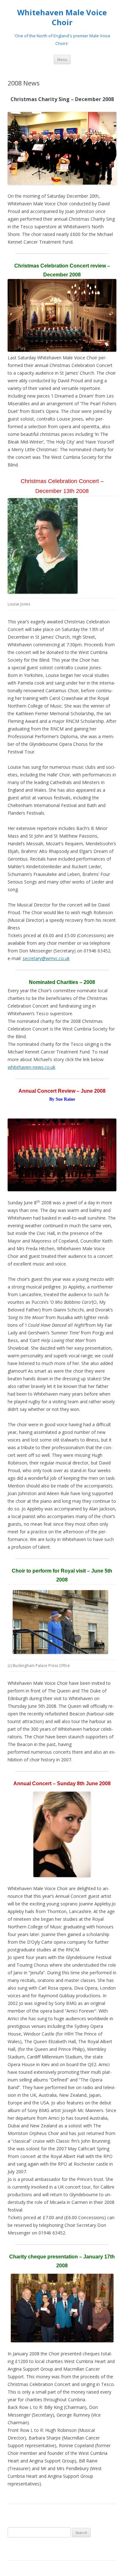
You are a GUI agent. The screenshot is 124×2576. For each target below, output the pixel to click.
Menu (62, 59)
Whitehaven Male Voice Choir (62, 18)
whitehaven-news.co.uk (31, 1067)
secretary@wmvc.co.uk (46, 958)
